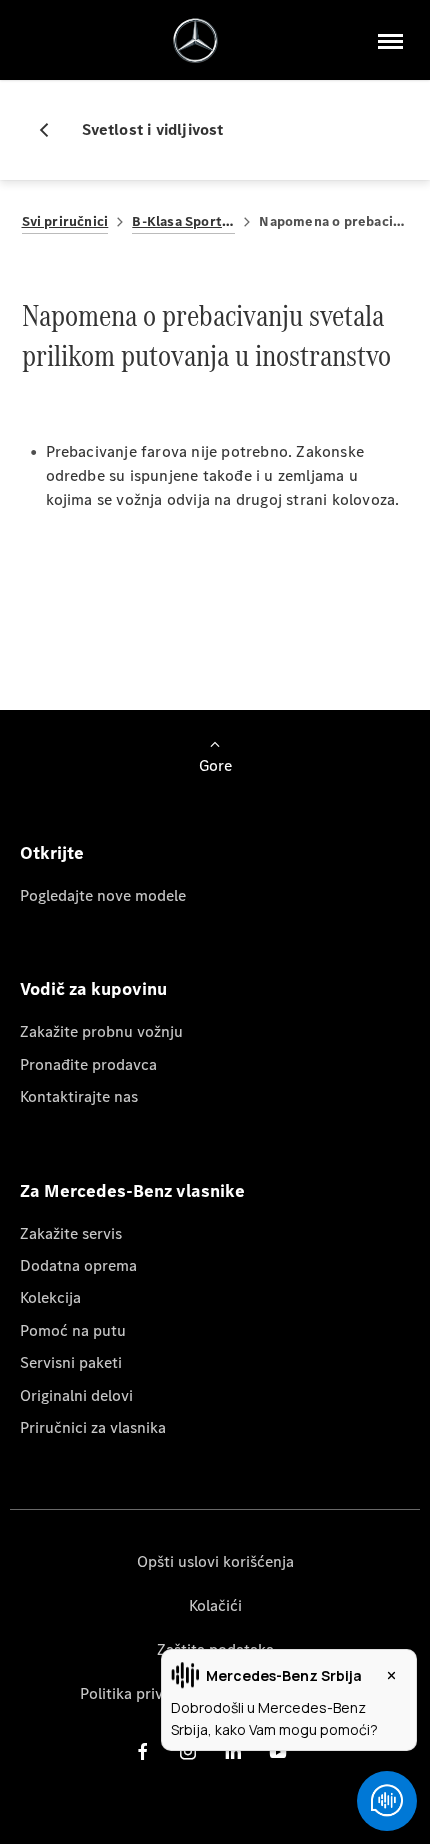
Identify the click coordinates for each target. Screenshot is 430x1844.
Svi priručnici (65, 221)
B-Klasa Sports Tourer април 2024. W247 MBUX (183, 221)
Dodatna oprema (78, 1265)
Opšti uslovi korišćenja (215, 1561)
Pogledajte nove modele (103, 895)
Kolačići (215, 1605)
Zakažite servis (71, 1233)
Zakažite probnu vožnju (101, 1031)
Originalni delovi (76, 1395)
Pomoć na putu (73, 1330)
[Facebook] (143, 1750)
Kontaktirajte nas (79, 1096)
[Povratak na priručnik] (52, 130)
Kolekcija (50, 1297)
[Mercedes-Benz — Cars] (195, 40)
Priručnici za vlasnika (93, 1427)
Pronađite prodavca (88, 1064)
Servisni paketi (71, 1362)
